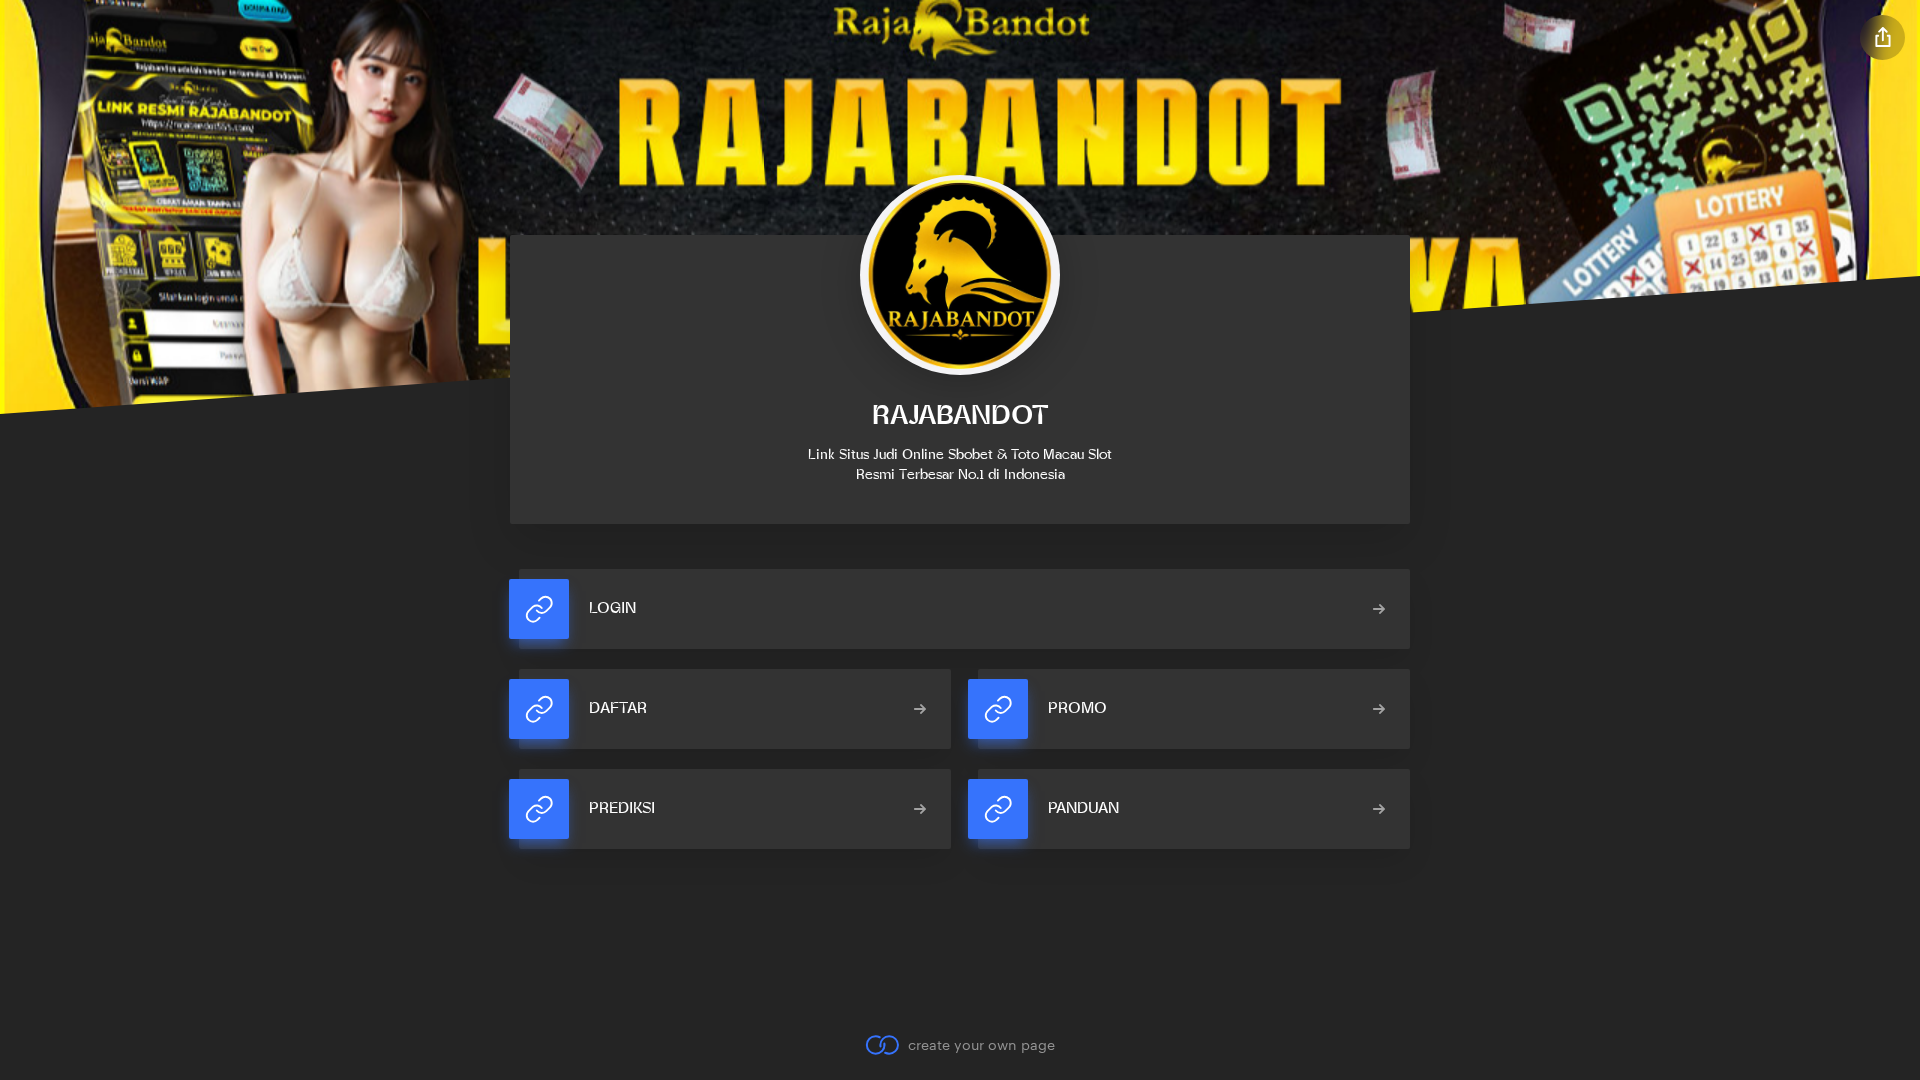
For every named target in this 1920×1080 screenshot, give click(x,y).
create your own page (981, 1044)
